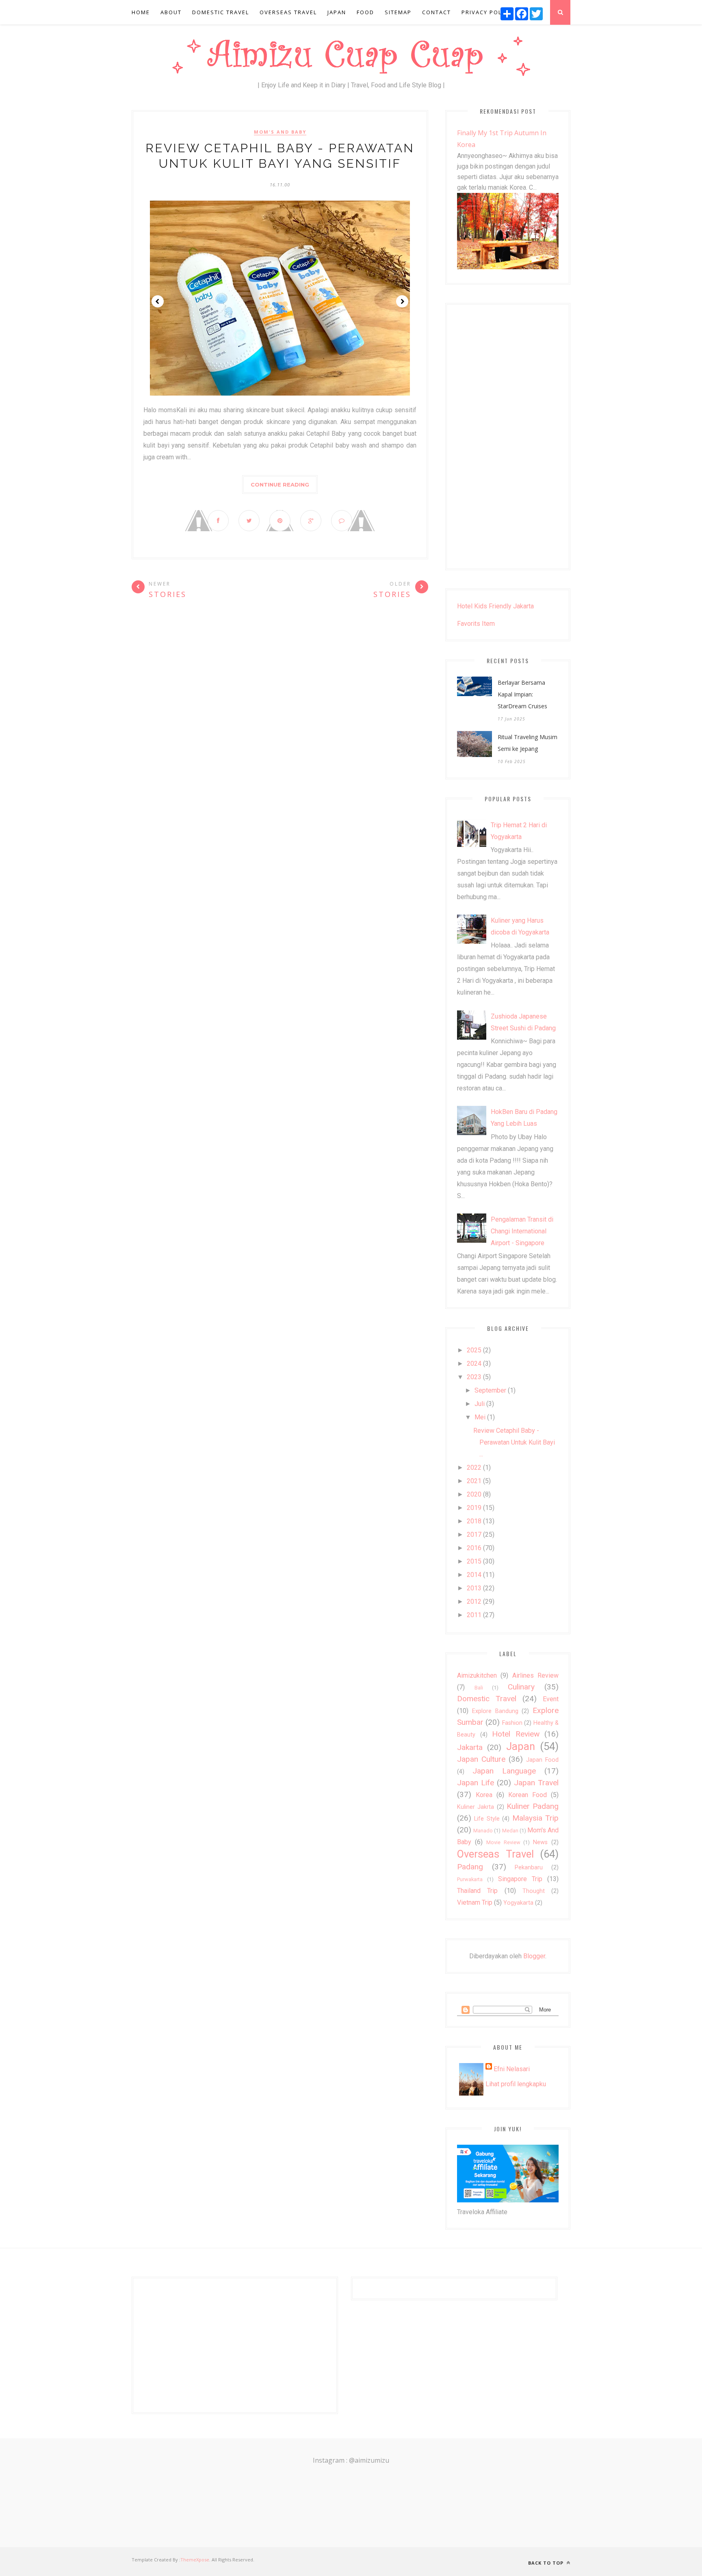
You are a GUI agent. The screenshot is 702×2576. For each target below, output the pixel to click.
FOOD (365, 12)
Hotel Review (516, 1734)
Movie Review (503, 1842)
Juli (480, 1404)
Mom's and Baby (280, 132)
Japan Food (542, 1760)
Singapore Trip (520, 1879)
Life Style (487, 1819)
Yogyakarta (518, 1903)
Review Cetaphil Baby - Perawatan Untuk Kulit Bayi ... (514, 1442)
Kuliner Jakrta (476, 1807)
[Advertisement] (508, 437)
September (490, 1390)
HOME (141, 12)
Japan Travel (536, 1783)
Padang (470, 1867)
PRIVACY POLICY (486, 12)
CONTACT (437, 12)
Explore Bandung (495, 1711)
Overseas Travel (495, 1854)
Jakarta (470, 1747)
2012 (474, 1602)
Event (551, 1699)
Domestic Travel (487, 1699)
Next (402, 301)
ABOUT (171, 12)
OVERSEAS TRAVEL (288, 12)
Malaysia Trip (535, 1818)
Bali (479, 1688)
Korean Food (528, 1795)
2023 (474, 1377)
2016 (474, 1548)
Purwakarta (470, 1879)
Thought (534, 1891)
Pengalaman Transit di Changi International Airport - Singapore (522, 1231)
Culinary (521, 1687)
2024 (474, 1364)
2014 (474, 1575)
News (540, 1842)
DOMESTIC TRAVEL (221, 12)
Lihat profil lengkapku (516, 2084)
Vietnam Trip (475, 1902)
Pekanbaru (529, 1868)
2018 (474, 1521)
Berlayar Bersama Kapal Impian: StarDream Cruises (522, 694)
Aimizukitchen (477, 1675)
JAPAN (337, 12)
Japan (521, 1746)
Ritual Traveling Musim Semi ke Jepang (528, 743)
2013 (474, 1588)
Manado (483, 1831)
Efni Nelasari (512, 2069)
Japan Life (476, 1783)
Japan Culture (481, 1759)
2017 (474, 1535)
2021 (474, 1481)
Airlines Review (535, 1675)
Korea (484, 1795)
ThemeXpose (195, 2560)
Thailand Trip (477, 1891)
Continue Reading (280, 484)
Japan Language (504, 1771)
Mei (480, 1417)
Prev (158, 301)
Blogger (534, 1956)
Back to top (547, 2563)
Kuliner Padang (533, 1806)
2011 (474, 1615)
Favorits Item (476, 624)
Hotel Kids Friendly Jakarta (495, 606)
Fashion (512, 1723)
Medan (510, 1831)
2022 (474, 1468)
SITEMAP (398, 12)
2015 (474, 1561)
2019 (474, 1508)
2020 (474, 1494)
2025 (474, 1350)
